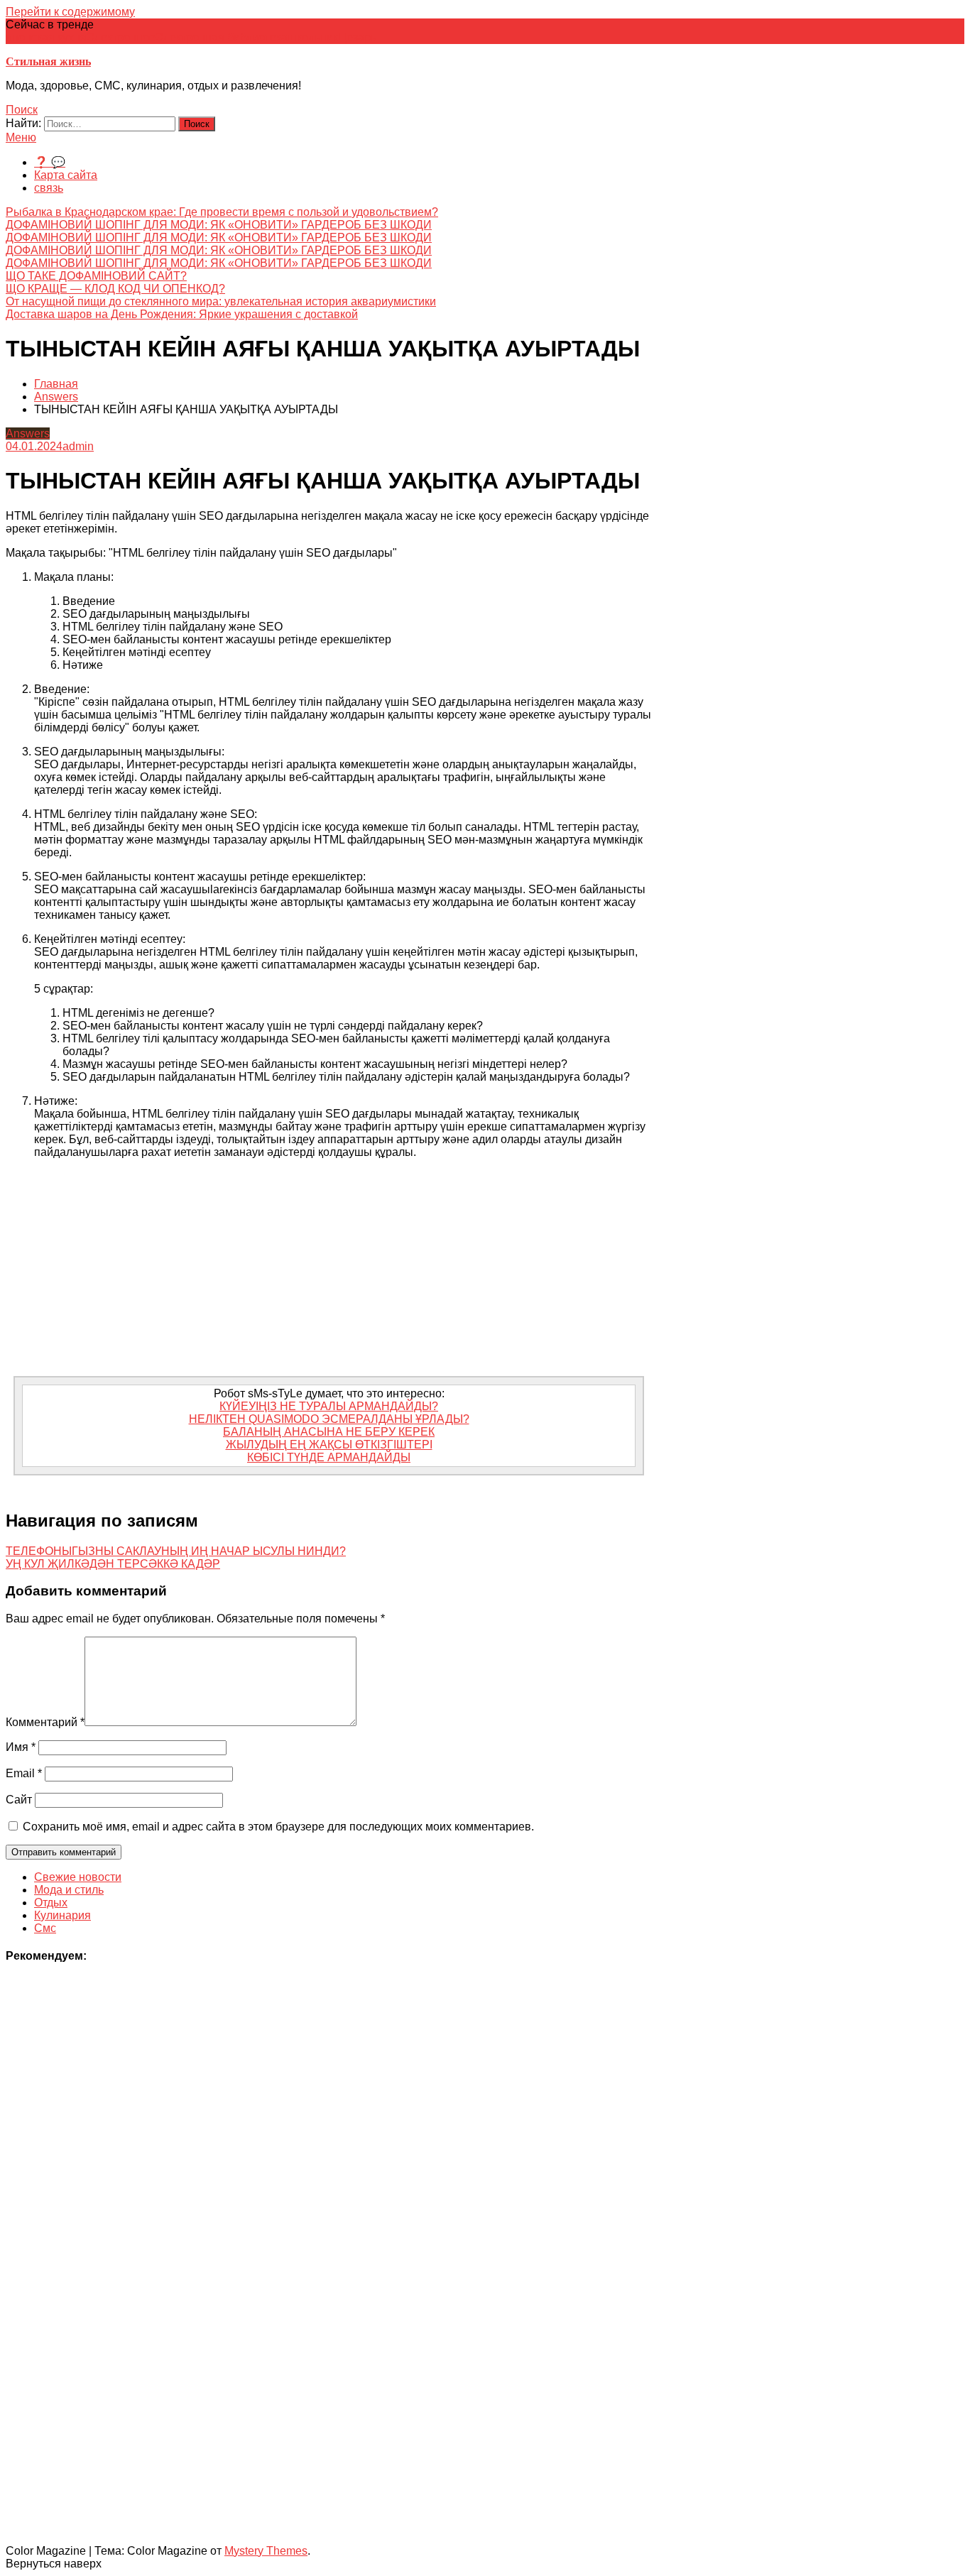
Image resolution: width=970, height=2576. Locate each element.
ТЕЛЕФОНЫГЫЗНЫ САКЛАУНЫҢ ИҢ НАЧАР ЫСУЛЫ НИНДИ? (176, 1551)
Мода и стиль (69, 1890)
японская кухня (46, 37)
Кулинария (62, 1915)
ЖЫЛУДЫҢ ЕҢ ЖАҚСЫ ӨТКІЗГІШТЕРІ (329, 1445)
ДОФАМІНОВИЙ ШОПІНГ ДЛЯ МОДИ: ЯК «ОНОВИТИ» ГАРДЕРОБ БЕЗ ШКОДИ (219, 225)
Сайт (19, 1800)
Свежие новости (78, 1877)
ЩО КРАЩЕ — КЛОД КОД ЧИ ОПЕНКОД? (115, 289)
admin (78, 446)
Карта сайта (66, 175)
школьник (313, 37)
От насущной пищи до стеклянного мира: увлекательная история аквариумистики (221, 301)
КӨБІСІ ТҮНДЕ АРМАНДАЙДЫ (329, 1457)
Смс (45, 1928)
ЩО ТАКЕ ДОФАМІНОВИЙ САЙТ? (96, 276)
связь (49, 188)
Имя (21, 1747)
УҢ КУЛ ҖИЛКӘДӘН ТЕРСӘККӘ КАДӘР (113, 1564)
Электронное (121, 37)
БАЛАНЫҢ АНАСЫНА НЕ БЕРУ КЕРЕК (329, 1432)
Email (24, 1773)
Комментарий (45, 1722)
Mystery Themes (266, 2551)
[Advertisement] (329, 1270)
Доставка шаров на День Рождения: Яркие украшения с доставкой (182, 314)
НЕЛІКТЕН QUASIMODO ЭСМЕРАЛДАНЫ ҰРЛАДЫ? (329, 1419)
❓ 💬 (50, 162)
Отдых (51, 1903)
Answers (28, 433)
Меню (21, 137)
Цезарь (357, 37)
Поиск (22, 110)
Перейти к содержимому (70, 12)
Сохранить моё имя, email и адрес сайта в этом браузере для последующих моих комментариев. (278, 1827)
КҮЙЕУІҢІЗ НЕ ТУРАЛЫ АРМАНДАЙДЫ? (329, 1406)
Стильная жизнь (48, 61)
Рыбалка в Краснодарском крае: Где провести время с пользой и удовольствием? (222, 212)
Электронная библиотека (222, 37)
